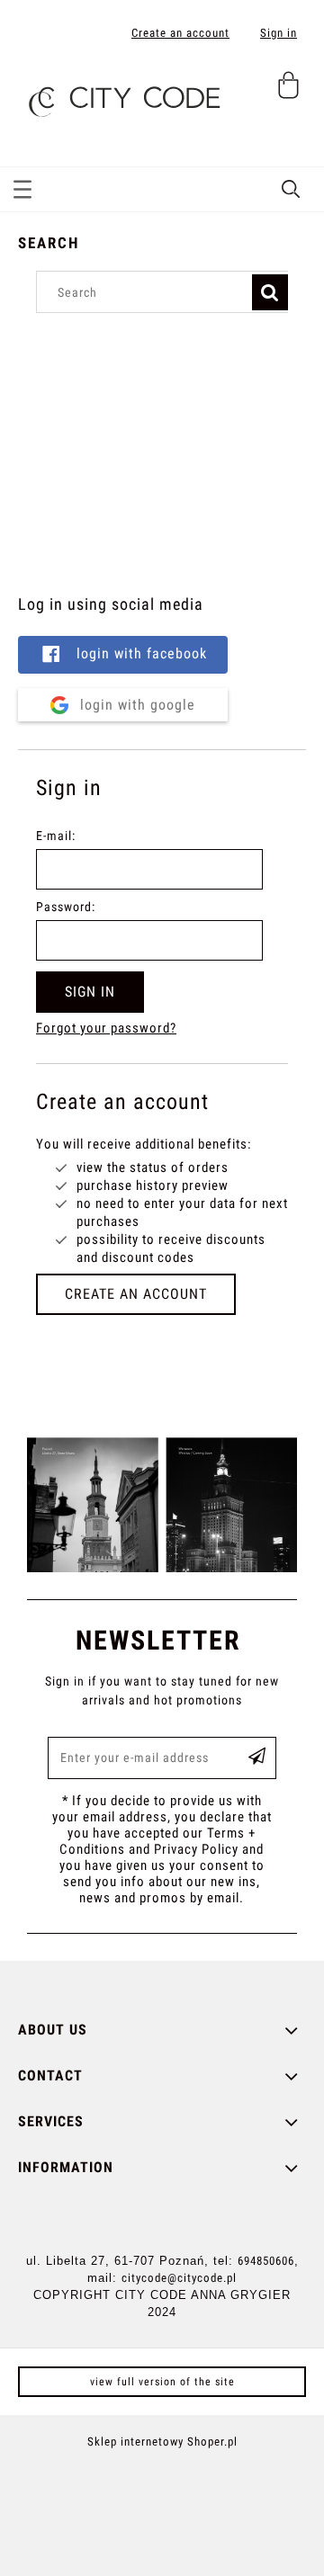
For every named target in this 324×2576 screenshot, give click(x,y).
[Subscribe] (257, 1758)
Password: (66, 907)
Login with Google (135, 705)
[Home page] (121, 95)
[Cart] (291, 93)
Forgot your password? (106, 1028)
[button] (22, 186)
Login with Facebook (139, 653)
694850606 (266, 2261)
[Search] (270, 292)
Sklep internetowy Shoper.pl (162, 2442)
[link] (162, 1505)
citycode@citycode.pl (179, 2278)
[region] (162, 450)
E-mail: (56, 836)
